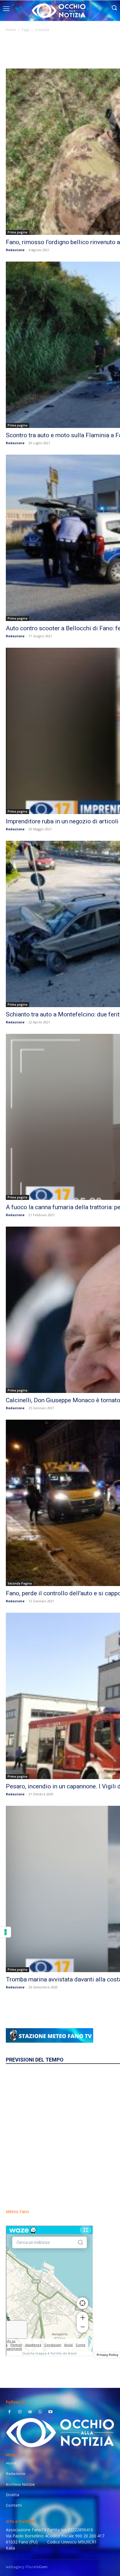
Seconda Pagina (20, 1583)
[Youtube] (51, 2412)
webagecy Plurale (27, 2567)
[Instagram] (20, 2412)
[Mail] (30, 2412)
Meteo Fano (17, 2212)
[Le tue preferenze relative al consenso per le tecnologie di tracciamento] (6, 1932)
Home (11, 30)
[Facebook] (9, 2412)
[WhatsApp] (40, 2412)
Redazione (15, 250)
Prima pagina (17, 232)
